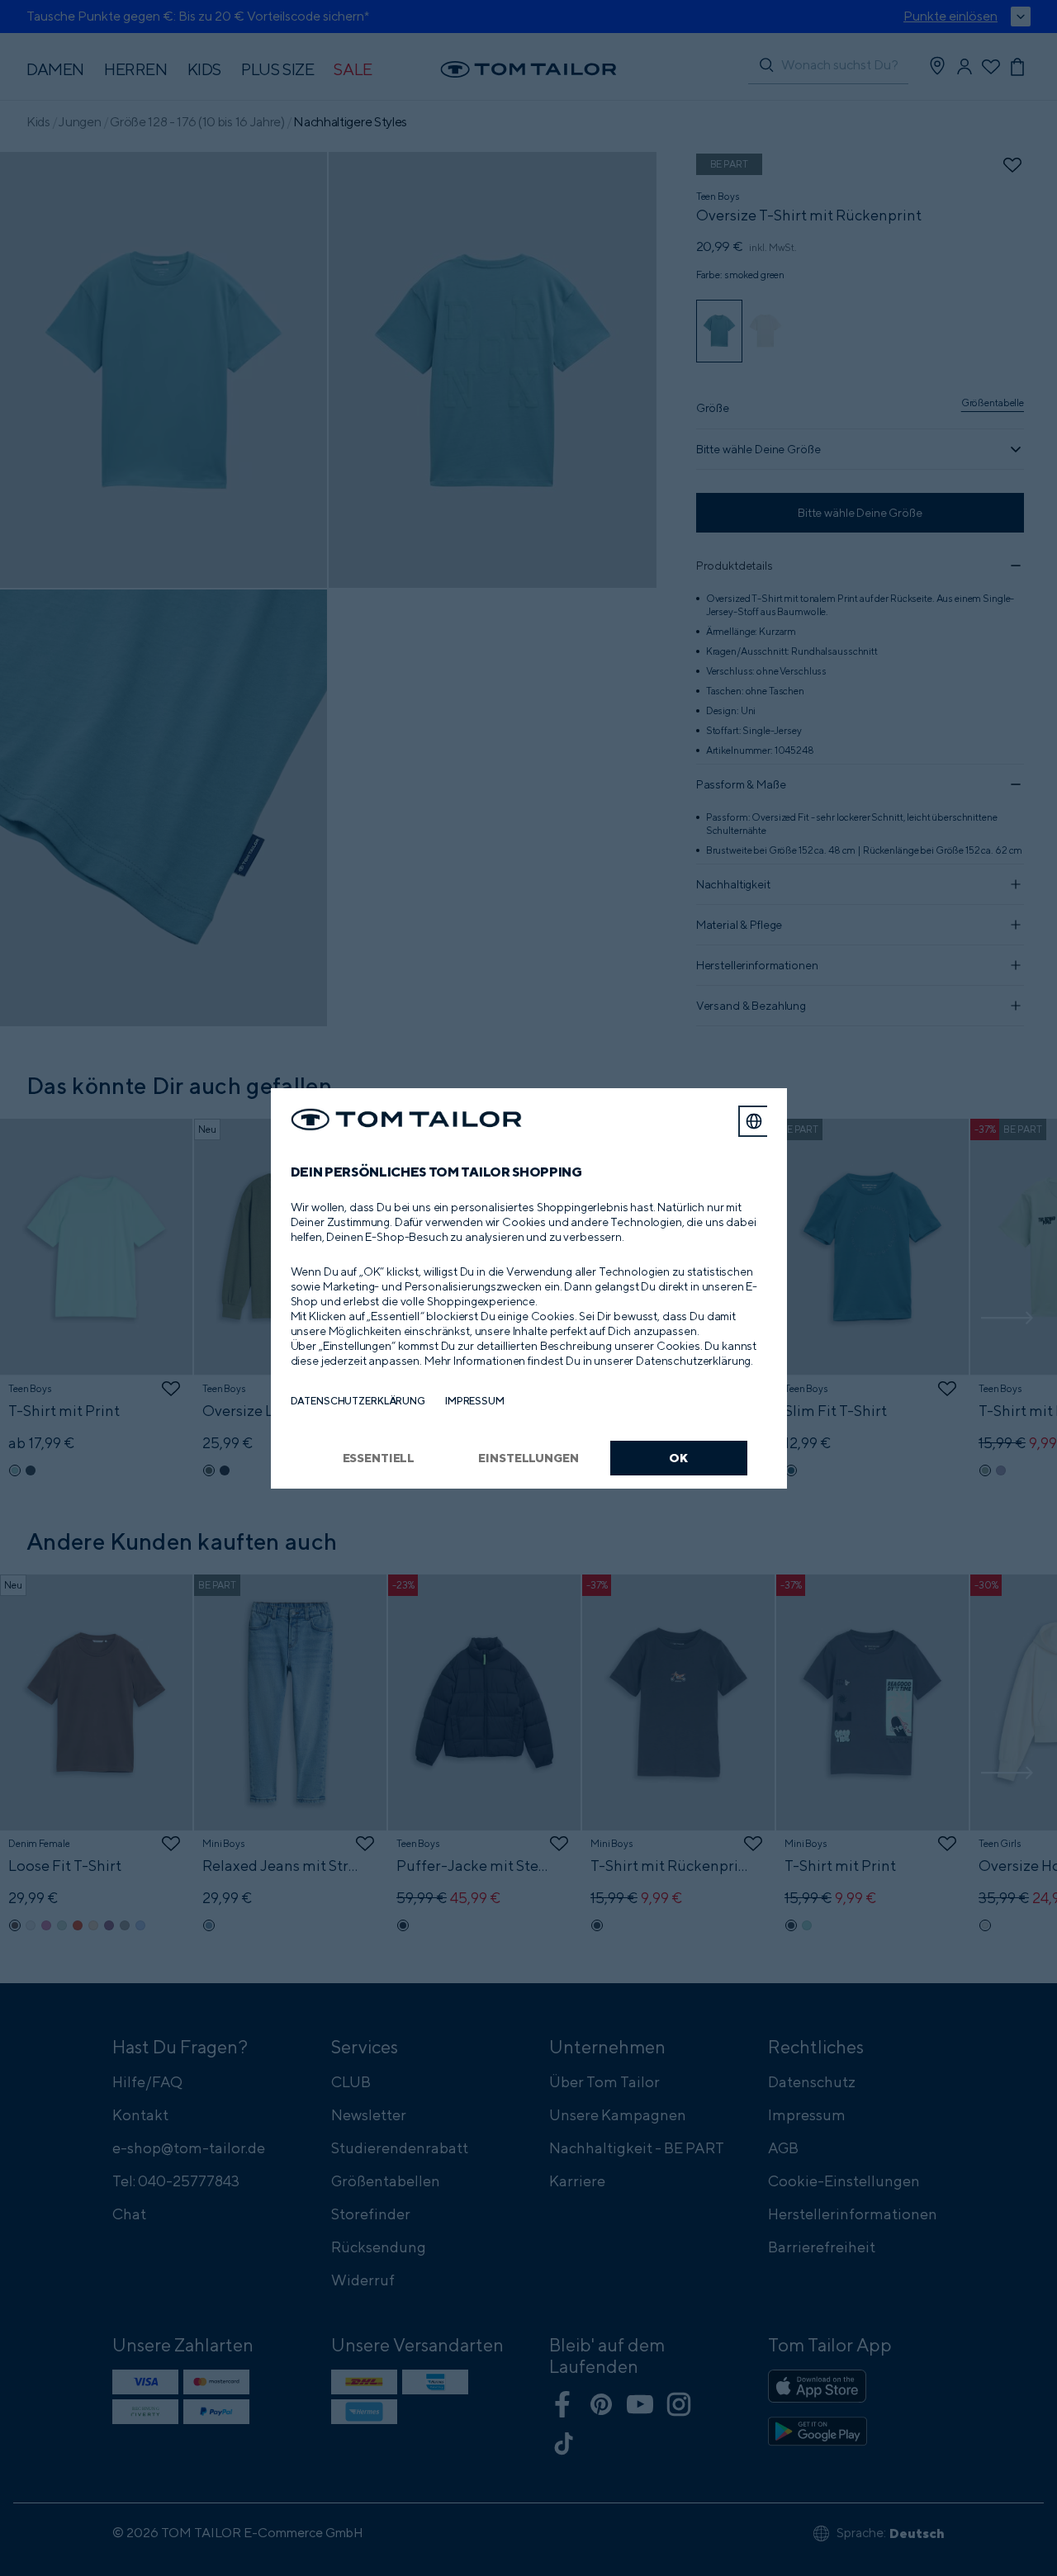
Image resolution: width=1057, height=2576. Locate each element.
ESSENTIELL (379, 1458)
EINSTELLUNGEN (528, 1458)
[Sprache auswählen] (754, 1121)
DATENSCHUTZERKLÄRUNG (358, 1401)
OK (678, 1458)
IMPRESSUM (475, 1401)
